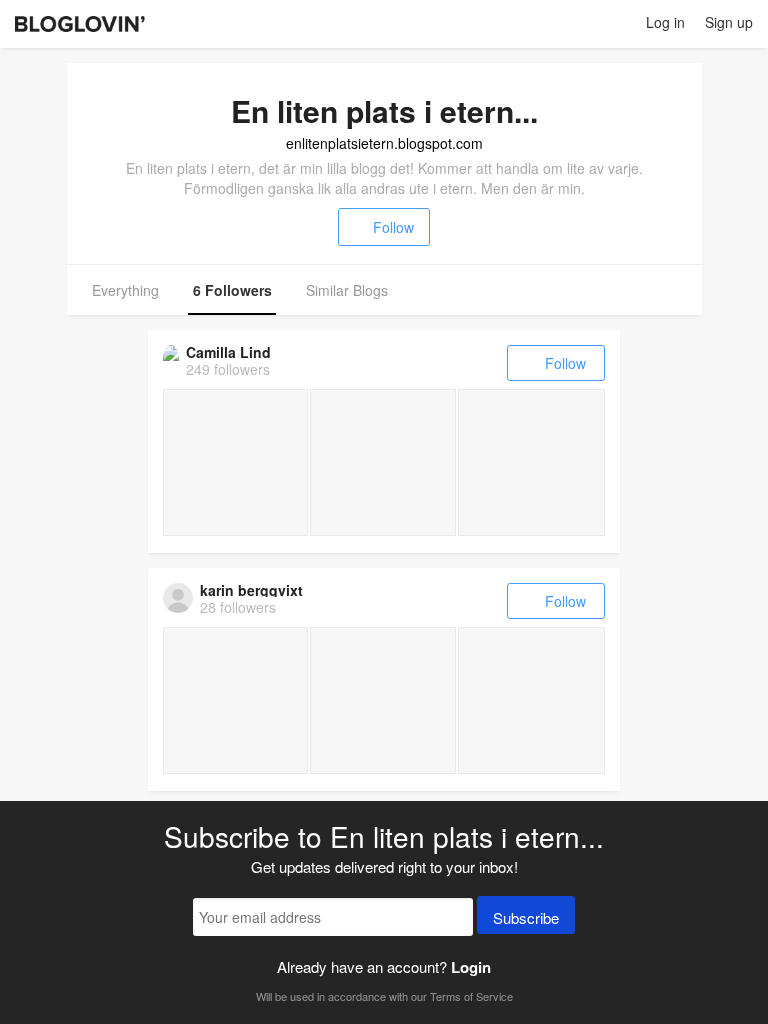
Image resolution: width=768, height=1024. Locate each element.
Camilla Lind (228, 352)
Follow (393, 227)
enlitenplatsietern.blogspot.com (384, 143)
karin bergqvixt (251, 590)
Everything (125, 290)
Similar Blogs (347, 290)
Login (471, 967)
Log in (665, 22)
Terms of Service (471, 996)
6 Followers (232, 290)
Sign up (729, 22)
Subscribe (526, 917)
